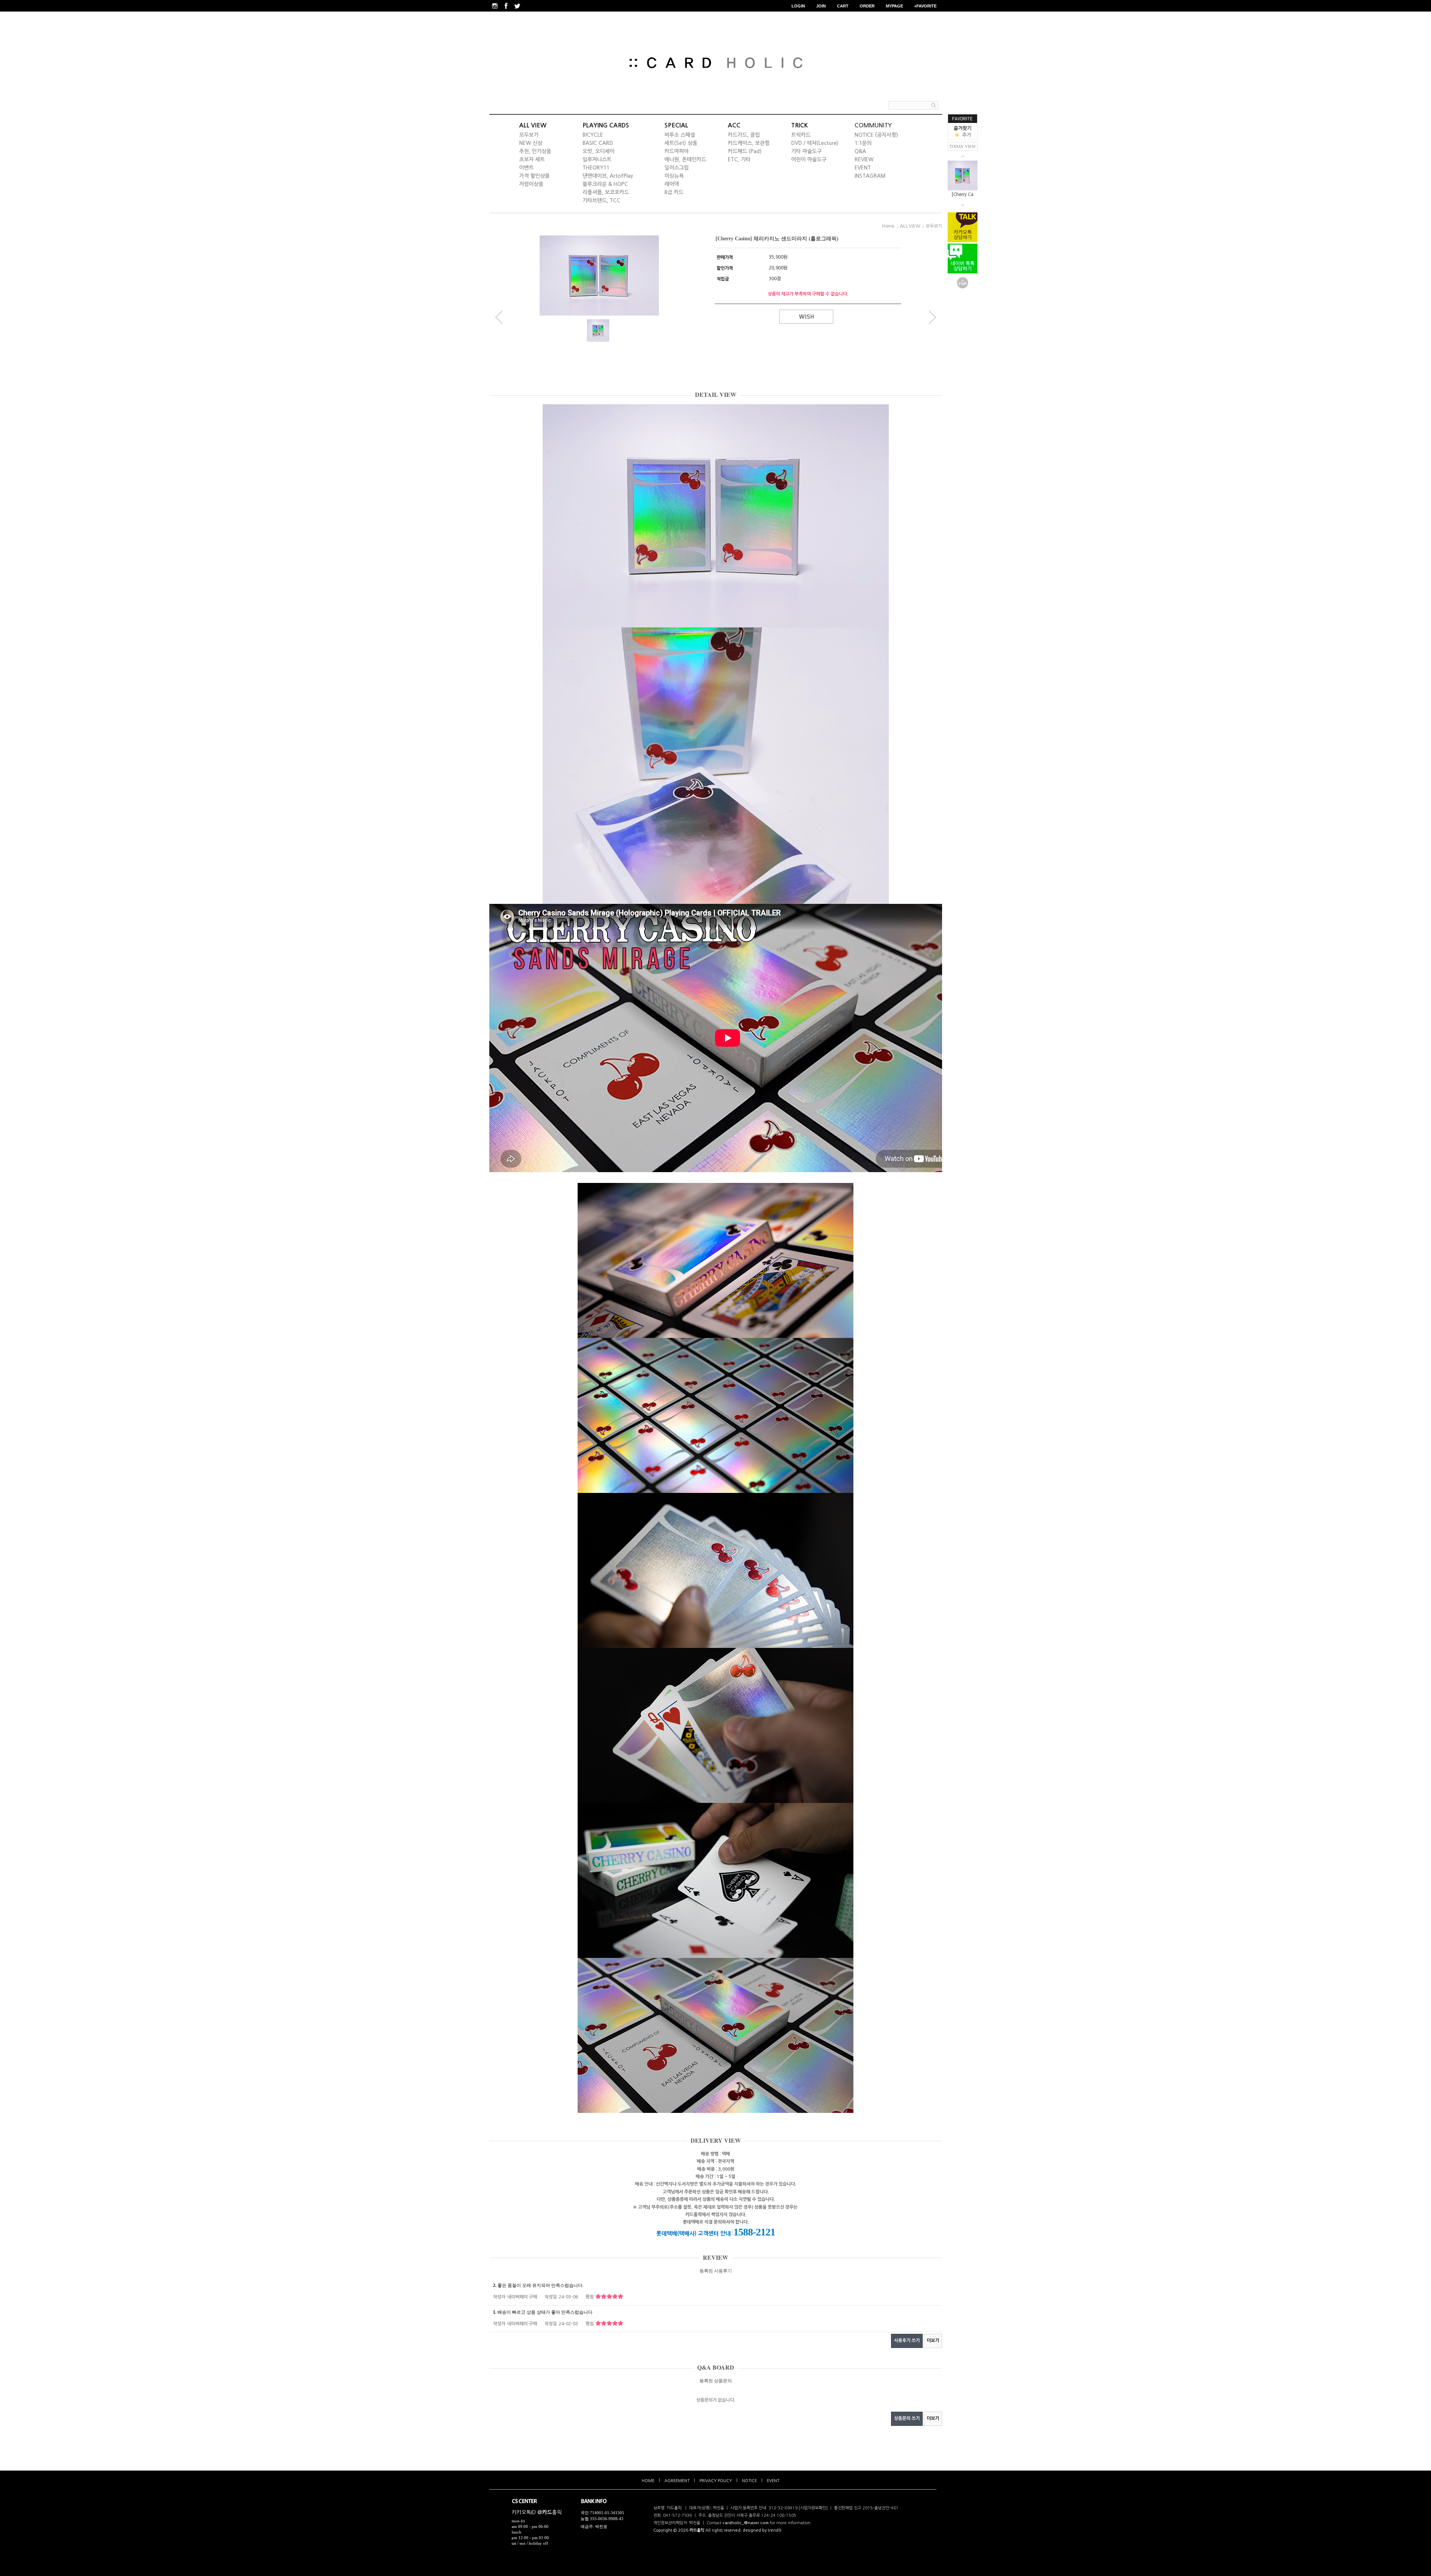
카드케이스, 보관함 (749, 143)
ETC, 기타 (739, 159)
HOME (648, 2481)
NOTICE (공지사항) (876, 135)
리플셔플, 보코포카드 (606, 192)
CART (843, 6)
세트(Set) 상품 (681, 143)
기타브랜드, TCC (601, 200)
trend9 (774, 2530)
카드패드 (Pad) (745, 151)
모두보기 (529, 135)
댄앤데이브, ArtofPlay (608, 176)
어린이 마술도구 (809, 159)
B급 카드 (674, 192)
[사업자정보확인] (813, 2508)
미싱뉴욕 (674, 176)
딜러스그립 (677, 168)
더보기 (933, 2341)
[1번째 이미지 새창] (598, 330)
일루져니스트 (597, 159)
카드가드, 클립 (744, 135)
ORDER (867, 6)
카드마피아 (677, 151)
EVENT (863, 168)
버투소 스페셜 (680, 135)
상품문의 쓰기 (907, 2418)
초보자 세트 (532, 159)
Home (888, 226)
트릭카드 (801, 135)
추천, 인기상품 (535, 151)
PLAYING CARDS (606, 125)
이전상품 (499, 317)
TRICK (800, 125)
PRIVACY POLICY (716, 2481)
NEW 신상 (531, 143)
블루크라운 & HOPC (605, 184)
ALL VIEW (533, 125)
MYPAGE (894, 6)
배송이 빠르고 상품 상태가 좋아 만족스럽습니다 (543, 2312)
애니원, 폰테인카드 (685, 159)
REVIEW (864, 159)
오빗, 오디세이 (598, 151)
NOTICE (749, 2481)
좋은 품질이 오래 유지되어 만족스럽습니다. (538, 2285)
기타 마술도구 (806, 151)
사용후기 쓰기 (907, 2341)
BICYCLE (593, 135)
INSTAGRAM (870, 176)
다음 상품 (933, 317)
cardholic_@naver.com (746, 2523)
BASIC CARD (598, 143)
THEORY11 (596, 168)
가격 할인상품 (534, 176)
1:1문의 (863, 143)
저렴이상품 (531, 184)
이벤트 (526, 168)
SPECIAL (676, 125)
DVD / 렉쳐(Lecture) (815, 143)
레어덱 (672, 184)
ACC (734, 125)
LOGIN (798, 6)
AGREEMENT (677, 2481)
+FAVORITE (925, 6)
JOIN (821, 6)
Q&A (860, 151)
